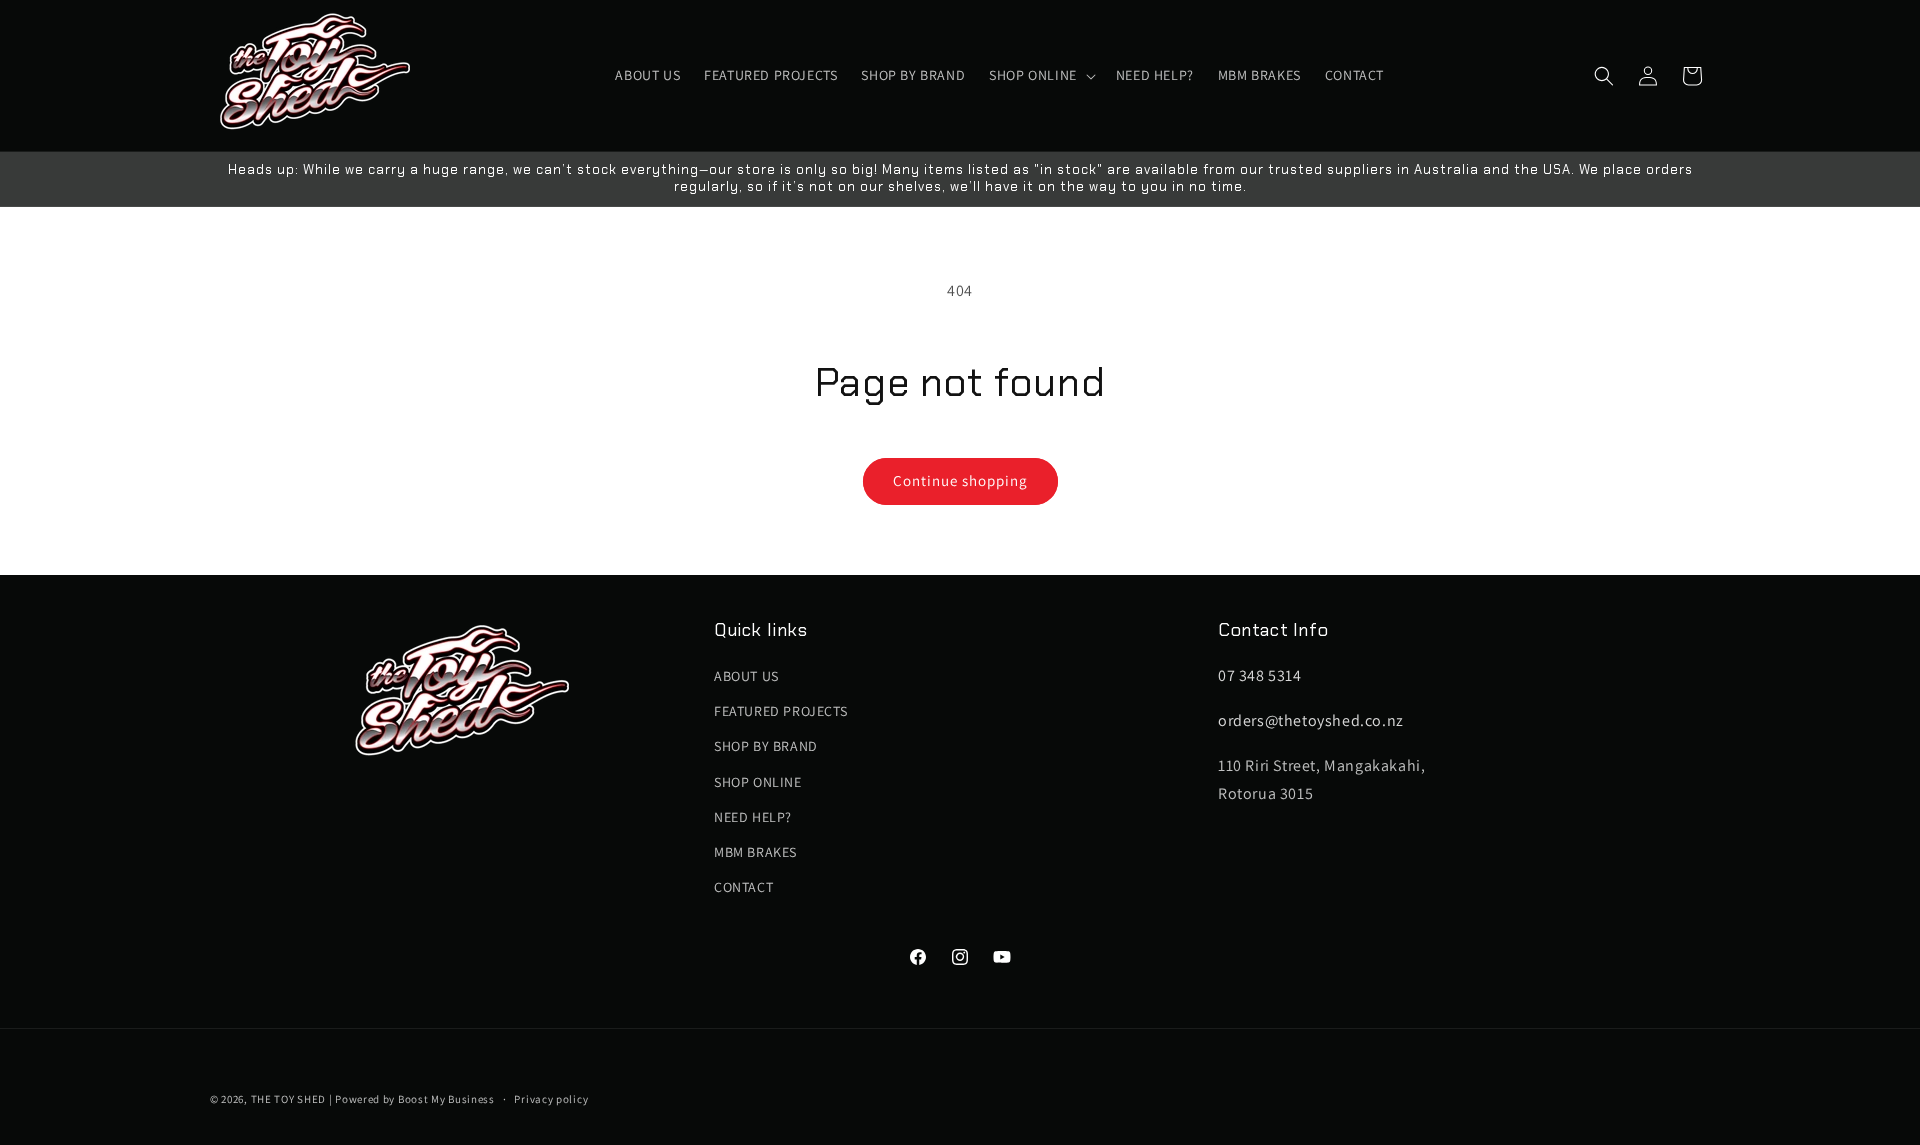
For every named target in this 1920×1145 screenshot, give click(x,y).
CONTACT (743, 887)
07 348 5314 (1260, 675)
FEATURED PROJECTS (780, 711)
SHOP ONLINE (758, 782)
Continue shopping (960, 480)
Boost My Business (446, 1099)
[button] (1040, 75)
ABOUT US (746, 676)
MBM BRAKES (755, 852)
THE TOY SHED (288, 1099)
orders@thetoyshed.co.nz (1311, 720)
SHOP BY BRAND (766, 747)
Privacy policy (551, 1098)
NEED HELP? (753, 817)
